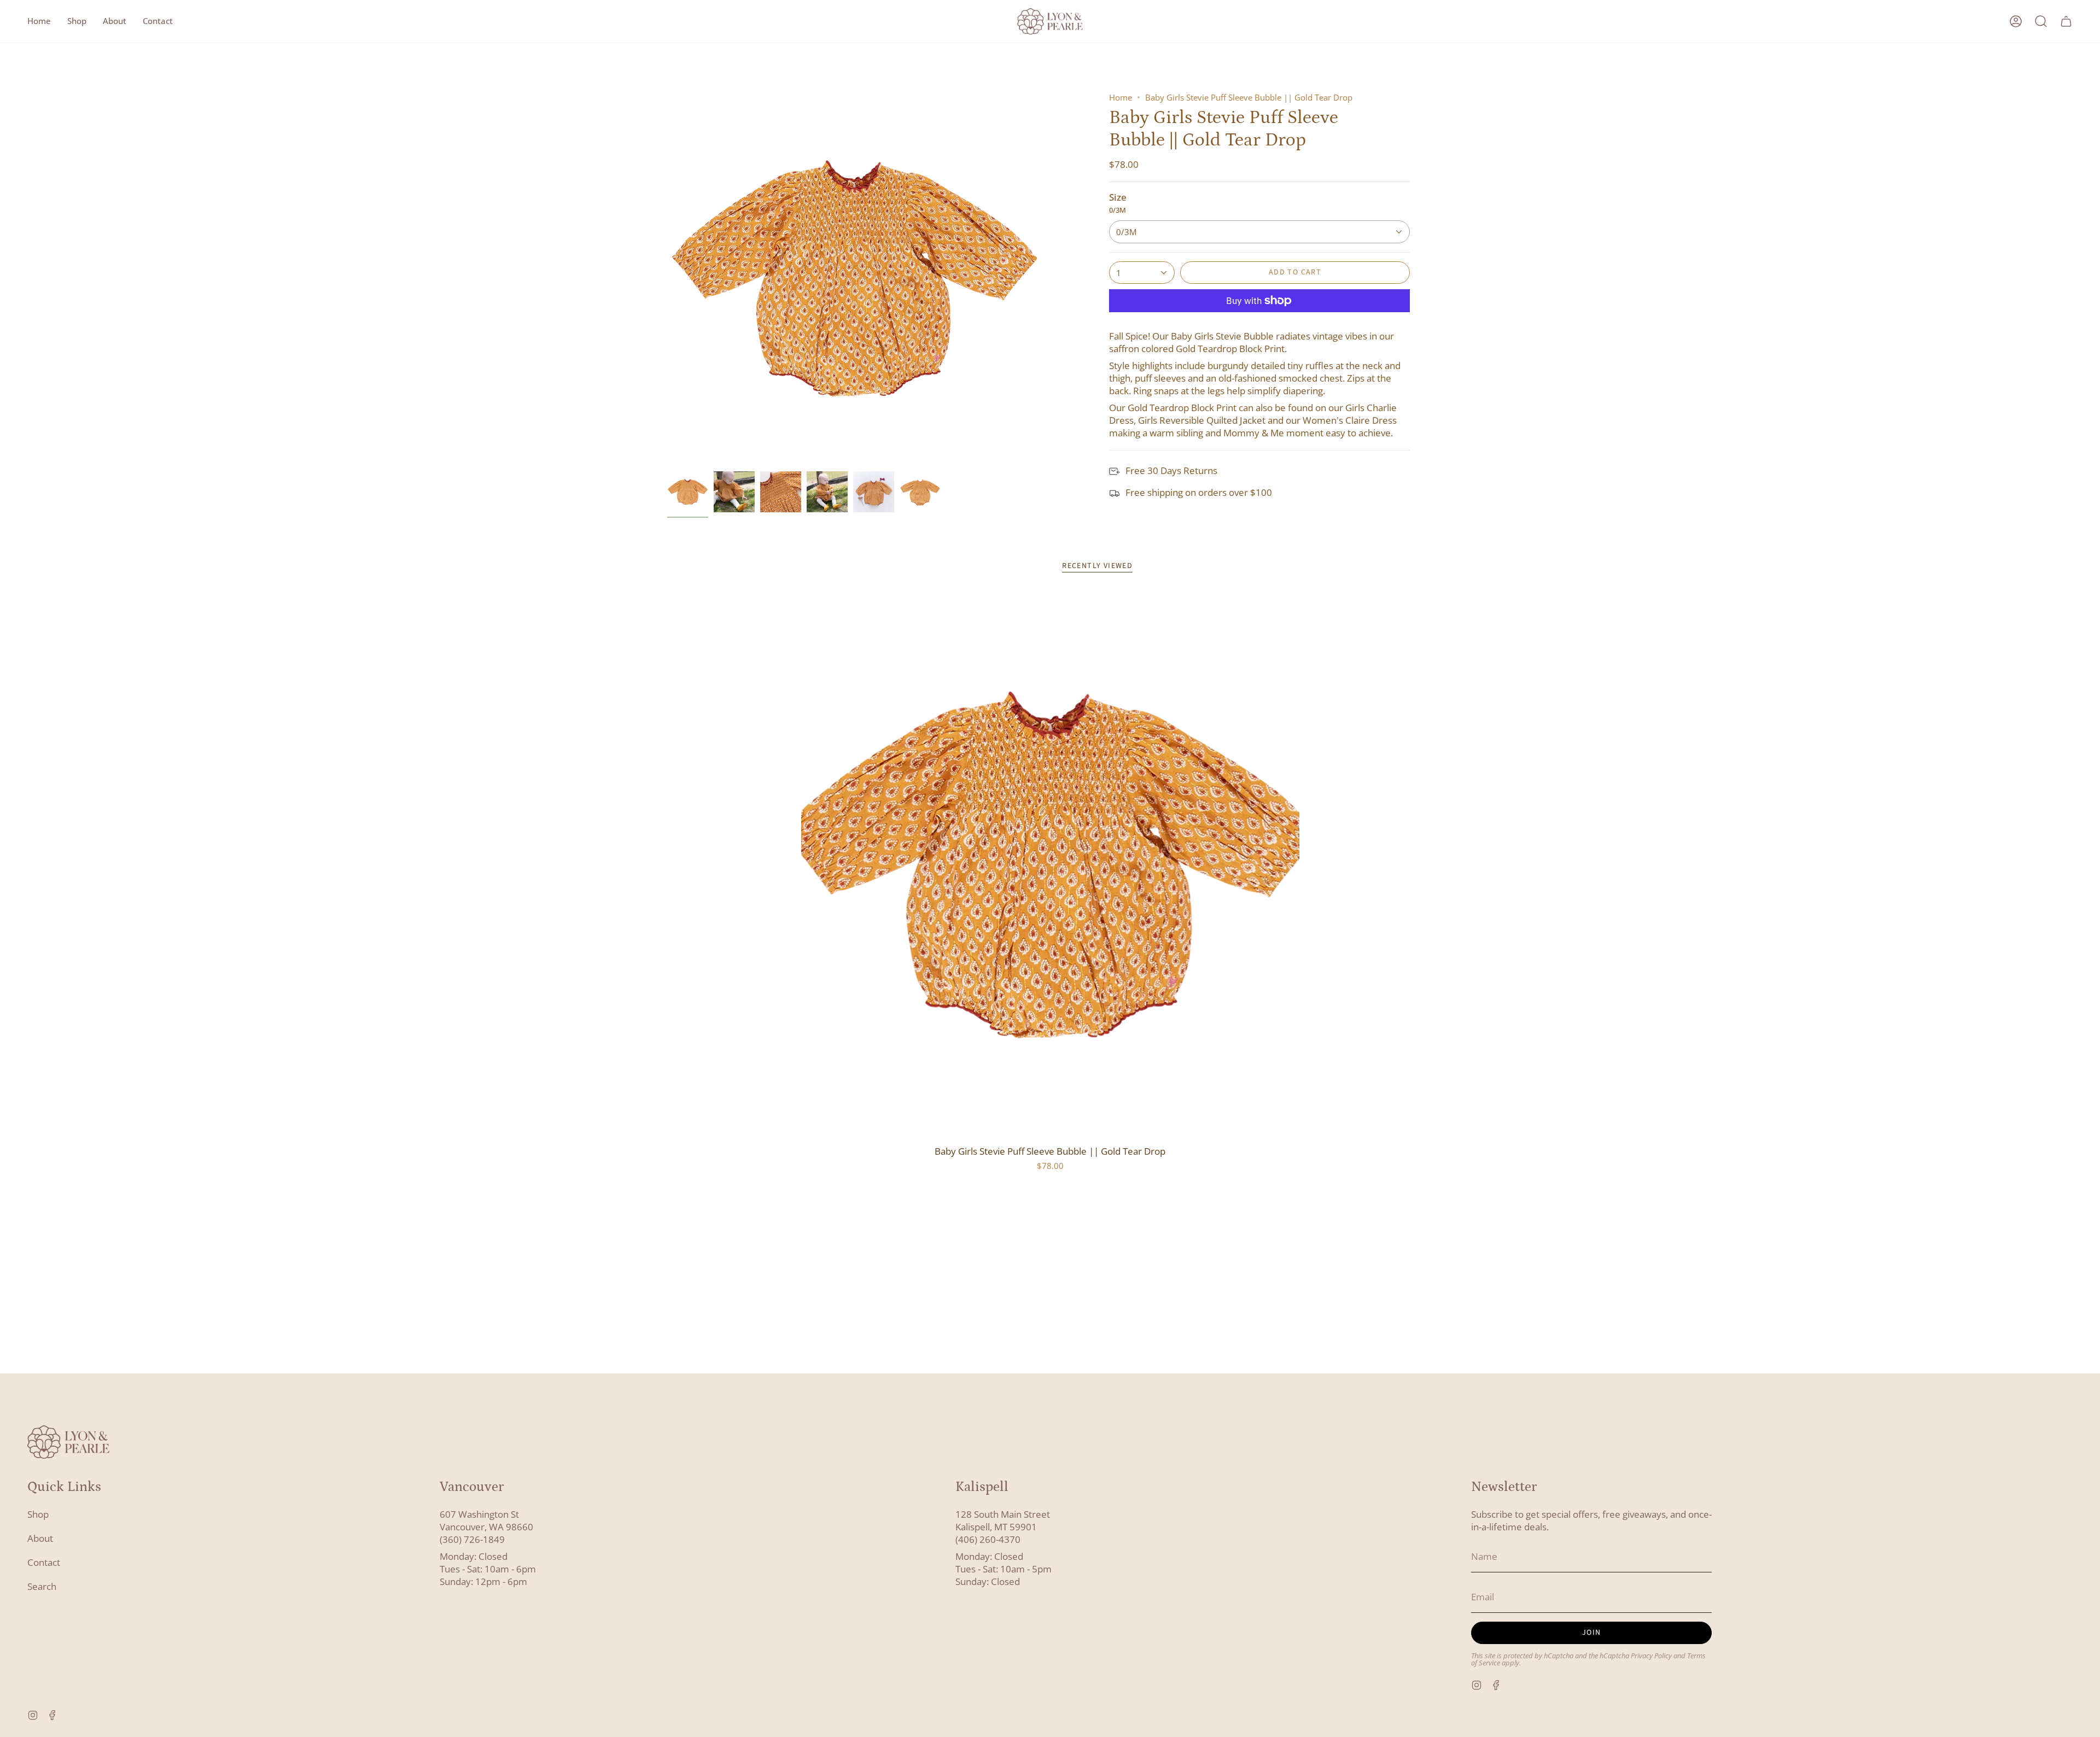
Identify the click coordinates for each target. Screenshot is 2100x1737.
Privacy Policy (1651, 1656)
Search (42, 1586)
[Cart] (2066, 21)
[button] (77, 21)
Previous (667, 279)
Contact (44, 1562)
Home (1121, 97)
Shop (38, 1514)
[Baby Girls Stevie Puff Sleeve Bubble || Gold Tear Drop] (1050, 865)
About (40, 1538)
